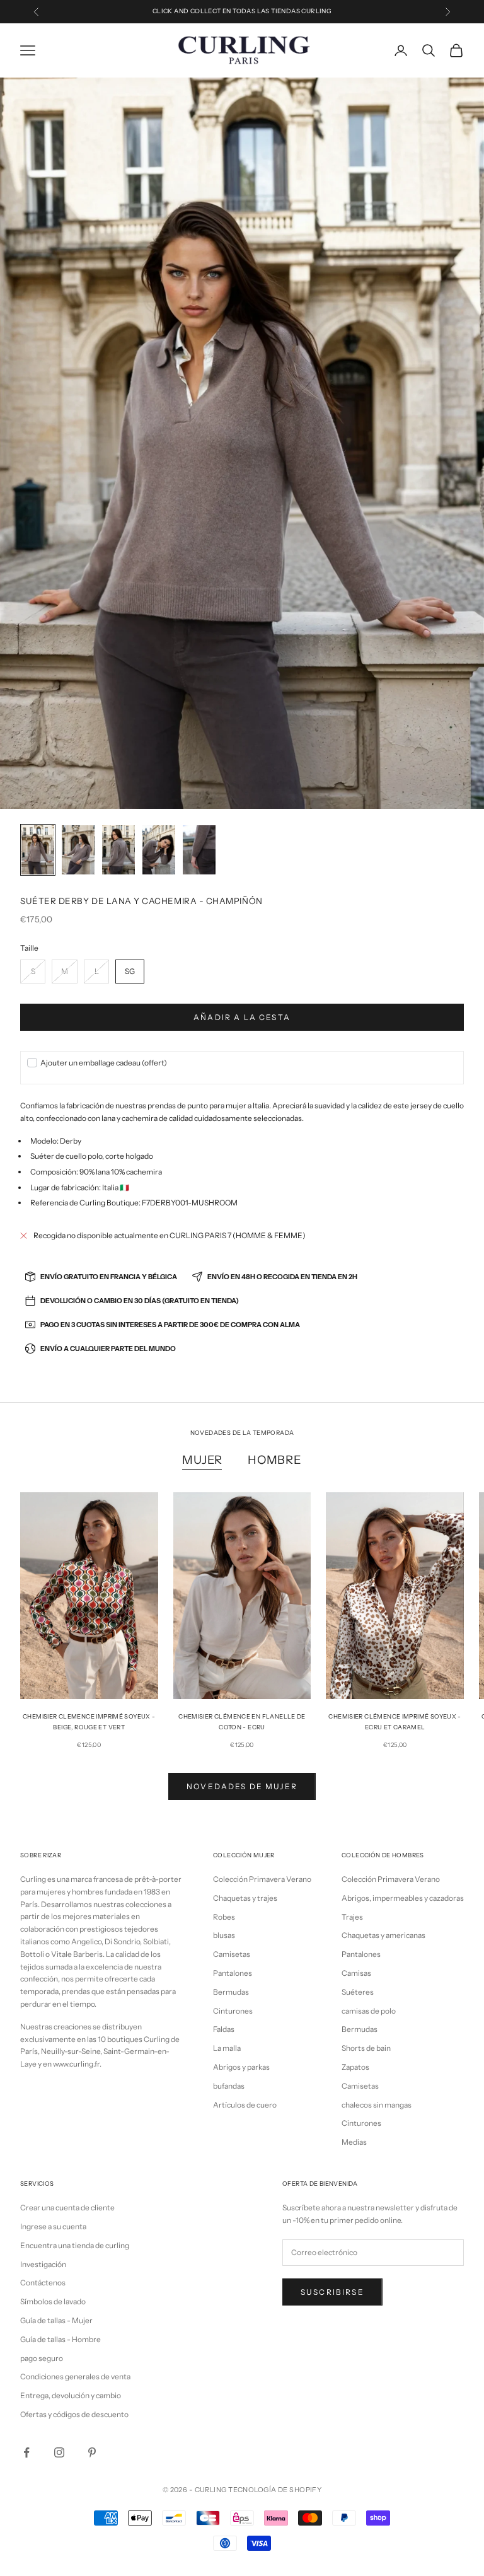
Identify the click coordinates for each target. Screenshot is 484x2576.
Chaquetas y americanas (383, 1935)
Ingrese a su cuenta (53, 2226)
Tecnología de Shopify (275, 2490)
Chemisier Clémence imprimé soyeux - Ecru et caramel (395, 1721)
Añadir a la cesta (242, 1017)
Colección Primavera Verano (262, 1879)
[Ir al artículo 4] (159, 850)
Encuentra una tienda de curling (75, 2245)
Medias (354, 2142)
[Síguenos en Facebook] (26, 2452)
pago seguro (42, 2358)
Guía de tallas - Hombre (60, 2339)
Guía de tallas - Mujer (56, 2320)
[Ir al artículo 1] (38, 850)
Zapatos (355, 2067)
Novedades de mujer (242, 1786)
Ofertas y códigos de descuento (74, 2414)
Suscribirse (332, 2292)
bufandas (229, 2086)
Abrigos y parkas (241, 2067)
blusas (224, 1935)
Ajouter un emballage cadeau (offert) (104, 1063)
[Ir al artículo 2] (78, 850)
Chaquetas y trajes (245, 1898)
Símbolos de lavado (53, 2301)
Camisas (356, 1973)
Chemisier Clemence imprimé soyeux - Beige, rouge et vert (89, 1721)
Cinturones (233, 2011)
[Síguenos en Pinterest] (92, 2452)
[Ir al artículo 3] (118, 850)
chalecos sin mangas (377, 2105)
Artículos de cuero (245, 2105)
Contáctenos (43, 2283)
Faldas (224, 2029)
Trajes (352, 1917)
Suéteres (358, 1992)
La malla (227, 2048)
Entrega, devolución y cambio (71, 2395)
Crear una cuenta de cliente (67, 2208)
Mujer (202, 1460)
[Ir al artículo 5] (199, 850)
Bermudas (231, 1992)
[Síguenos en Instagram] (59, 2452)
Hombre (274, 1460)
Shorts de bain (366, 2048)
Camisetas (232, 1954)
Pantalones (233, 1973)
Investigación (43, 2264)
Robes (224, 1917)
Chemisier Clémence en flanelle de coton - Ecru (242, 1721)
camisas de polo (369, 2011)
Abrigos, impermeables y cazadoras (403, 1898)
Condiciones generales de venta (75, 2376)
